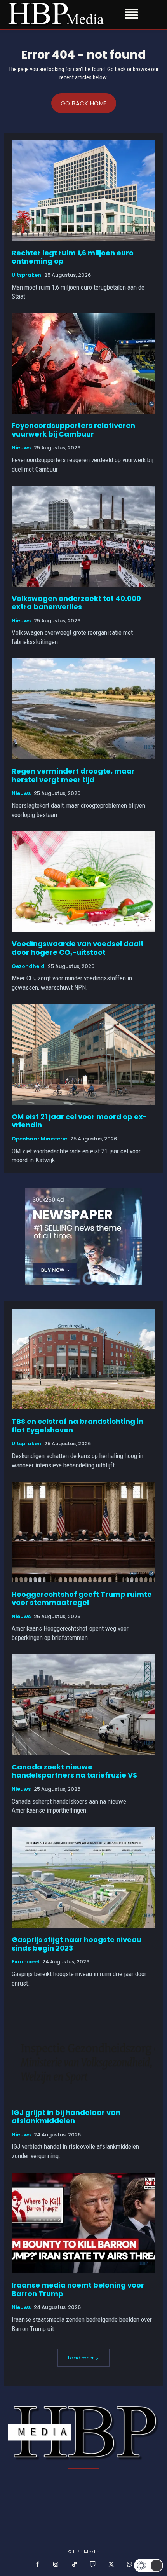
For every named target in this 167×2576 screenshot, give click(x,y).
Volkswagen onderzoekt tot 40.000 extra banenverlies (76, 603)
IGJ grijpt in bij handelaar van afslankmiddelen (66, 2117)
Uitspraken (26, 275)
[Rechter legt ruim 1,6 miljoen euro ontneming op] (83, 191)
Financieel (25, 1962)
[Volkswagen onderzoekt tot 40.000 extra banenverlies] (83, 536)
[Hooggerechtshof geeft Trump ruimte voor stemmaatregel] (83, 1532)
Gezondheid (28, 966)
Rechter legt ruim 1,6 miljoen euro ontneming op (73, 257)
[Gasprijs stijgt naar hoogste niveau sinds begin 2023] (83, 1877)
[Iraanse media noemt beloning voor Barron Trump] (83, 2223)
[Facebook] (38, 2565)
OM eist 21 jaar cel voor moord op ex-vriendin (79, 1121)
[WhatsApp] (130, 2565)
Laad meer (81, 2358)
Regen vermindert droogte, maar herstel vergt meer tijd (73, 775)
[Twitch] (93, 2565)
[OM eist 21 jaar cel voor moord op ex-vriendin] (83, 1054)
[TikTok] (75, 2565)
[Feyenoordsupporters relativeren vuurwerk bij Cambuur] (83, 363)
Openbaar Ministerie (39, 1139)
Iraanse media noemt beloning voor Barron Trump (78, 2289)
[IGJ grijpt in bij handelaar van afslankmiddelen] (83, 2050)
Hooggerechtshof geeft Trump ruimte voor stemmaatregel (82, 1599)
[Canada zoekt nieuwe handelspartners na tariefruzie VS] (83, 1705)
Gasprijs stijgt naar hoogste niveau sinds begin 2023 (77, 1944)
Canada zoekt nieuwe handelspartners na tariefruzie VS (74, 1771)
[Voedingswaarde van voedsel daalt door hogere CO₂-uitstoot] (83, 881)
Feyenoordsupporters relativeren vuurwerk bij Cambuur (73, 430)
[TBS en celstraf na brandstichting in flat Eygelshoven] (83, 1359)
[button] (149, 2566)
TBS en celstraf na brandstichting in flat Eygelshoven (77, 1426)
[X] (111, 2565)
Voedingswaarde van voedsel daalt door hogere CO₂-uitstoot (78, 948)
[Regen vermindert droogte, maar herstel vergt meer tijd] (83, 709)
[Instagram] (56, 2565)
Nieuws (21, 448)
